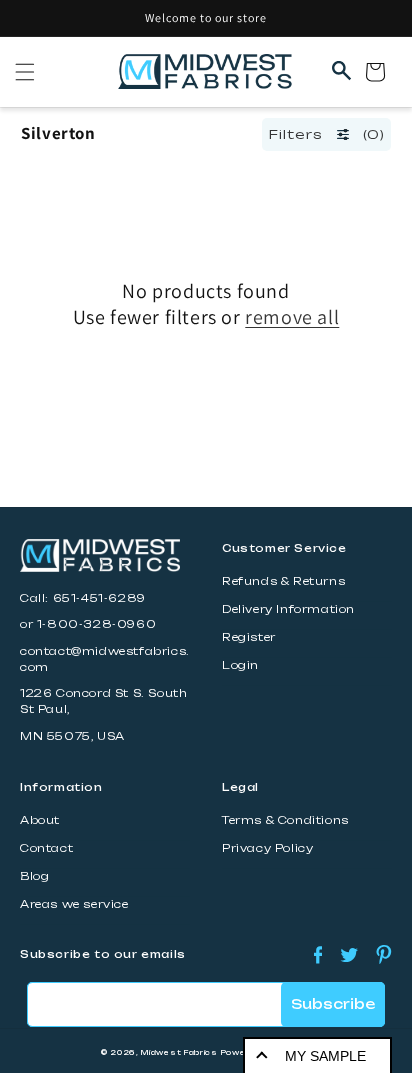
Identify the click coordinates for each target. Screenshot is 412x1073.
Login (240, 665)
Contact (46, 848)
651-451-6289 (99, 598)
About (40, 820)
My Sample (325, 1056)
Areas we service (74, 904)
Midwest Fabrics (179, 1052)
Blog (34, 876)
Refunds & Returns (283, 581)
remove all (292, 317)
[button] (25, 72)
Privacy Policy (267, 848)
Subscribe (333, 1004)
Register (249, 637)
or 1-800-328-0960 (88, 624)
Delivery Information (288, 609)
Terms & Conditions (285, 820)
